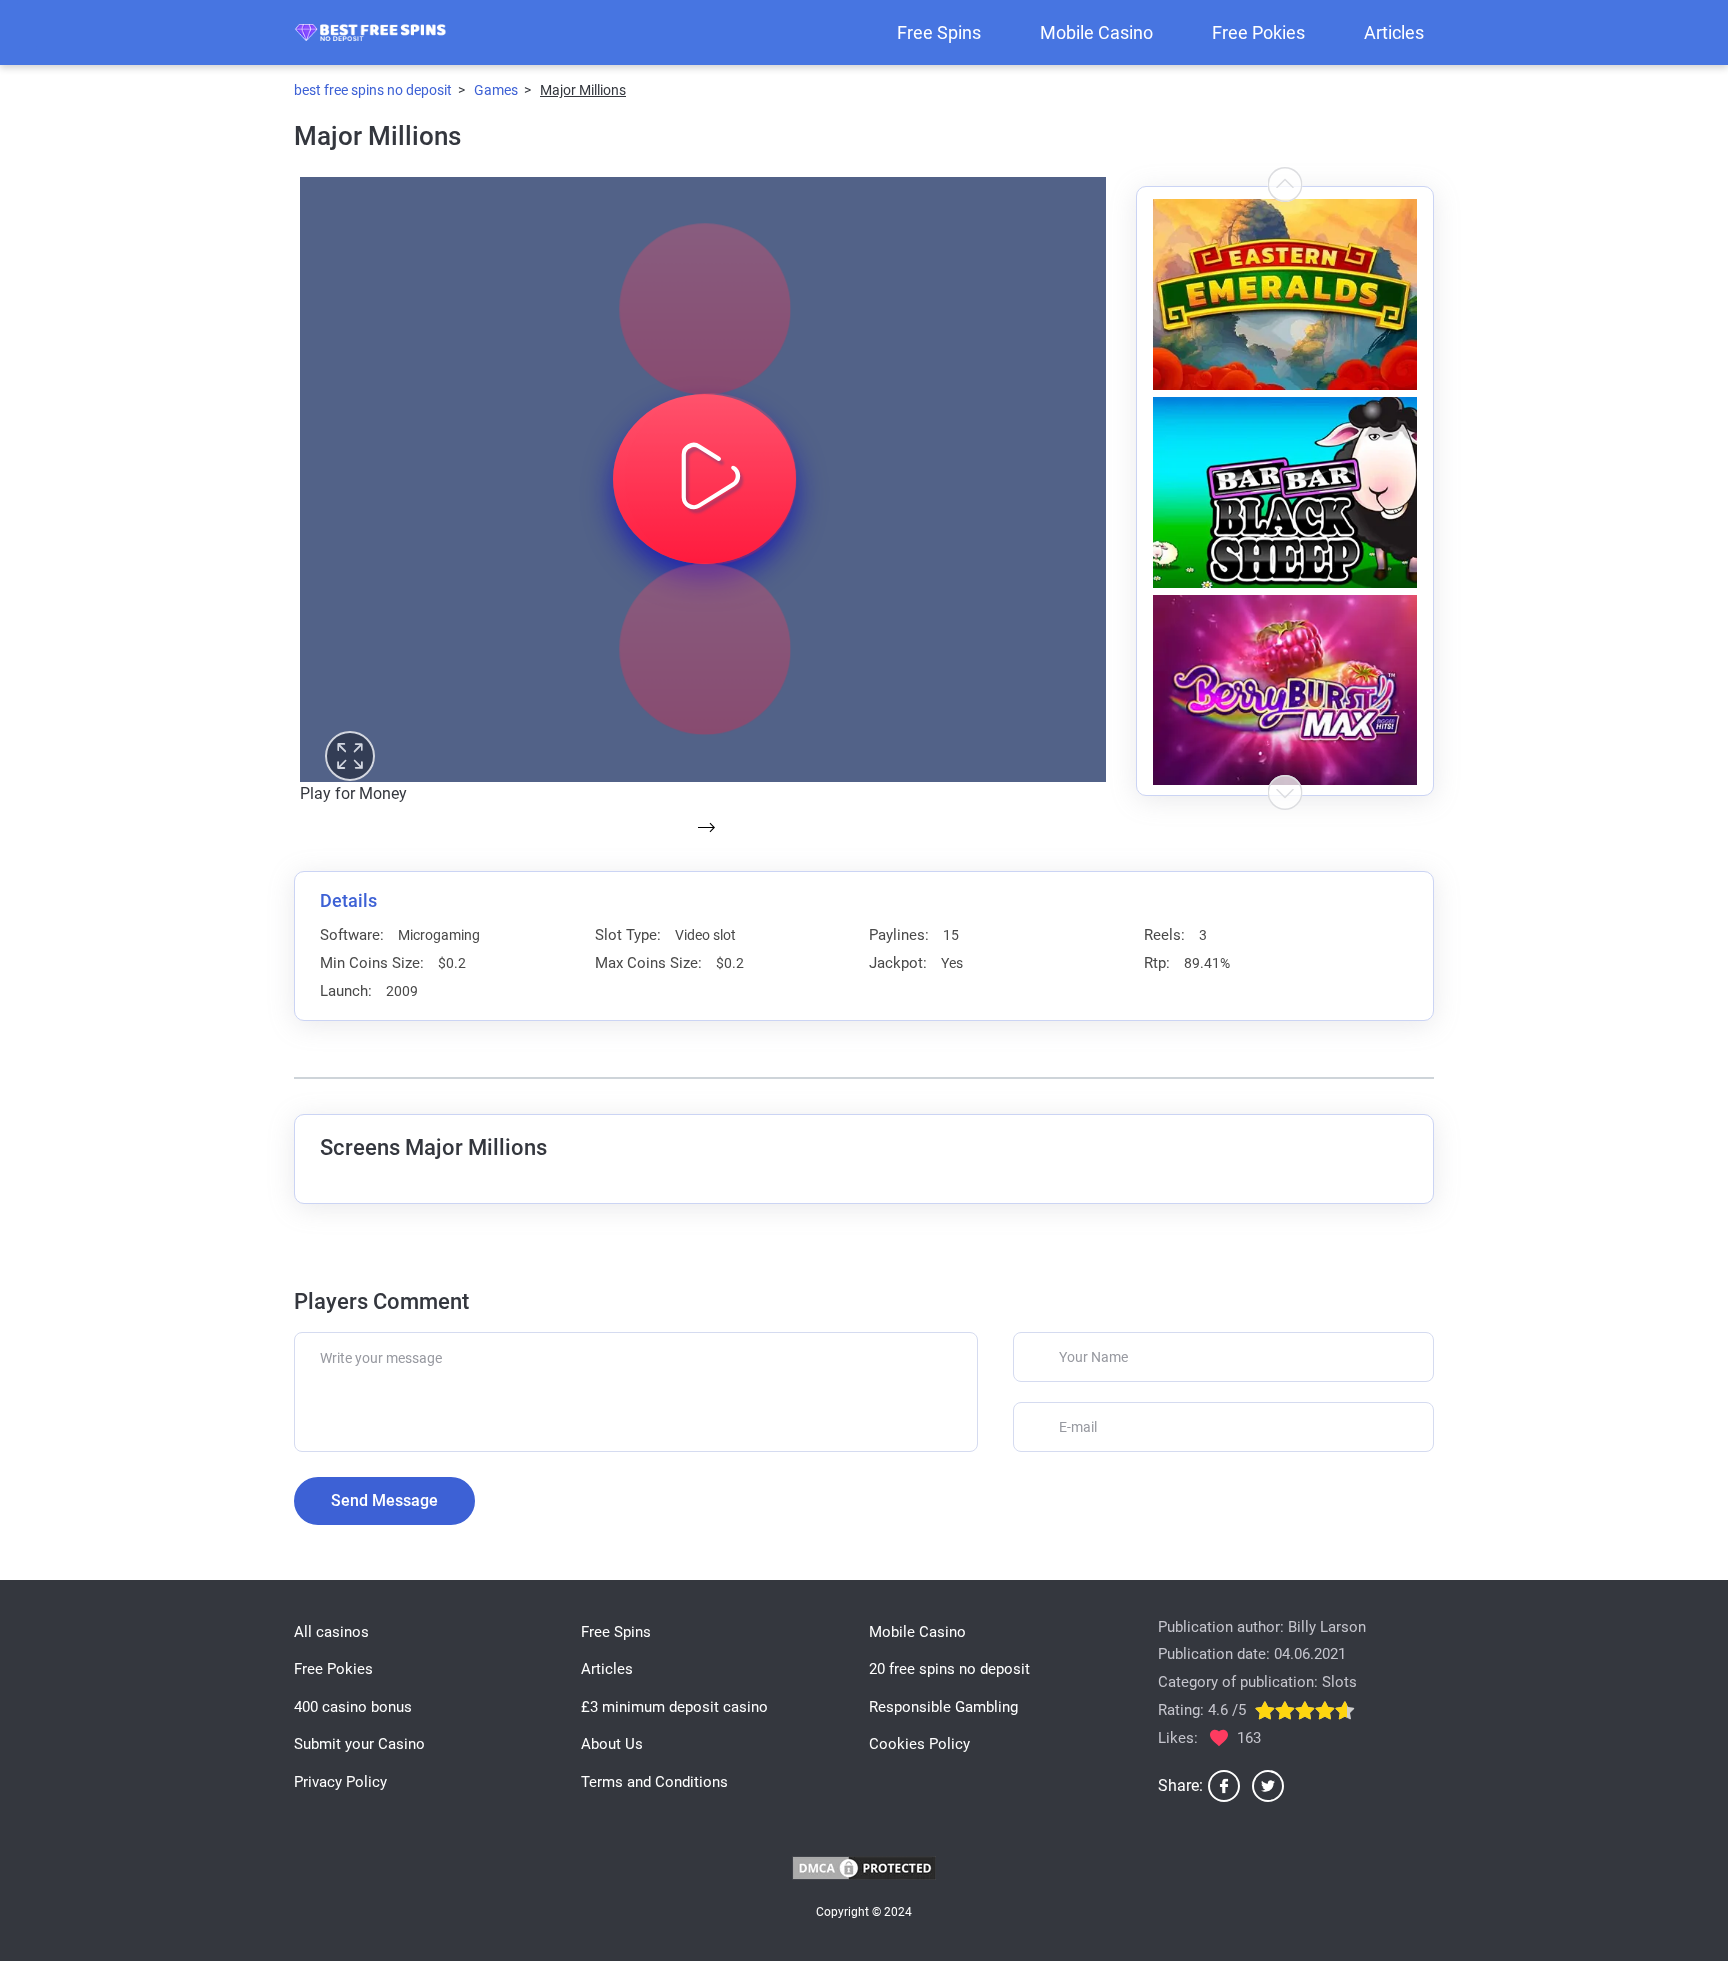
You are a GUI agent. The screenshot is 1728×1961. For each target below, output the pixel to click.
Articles (1394, 32)
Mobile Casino (1096, 32)
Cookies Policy (919, 1744)
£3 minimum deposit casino (674, 1707)
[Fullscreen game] (350, 756)
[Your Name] (1223, 1357)
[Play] (705, 309)
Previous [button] (1285, 792)
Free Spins (939, 32)
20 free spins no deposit (949, 1669)
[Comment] (636, 1392)
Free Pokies (1258, 32)
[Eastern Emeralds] (1285, 294)
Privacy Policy (340, 1782)
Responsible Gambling (943, 1707)
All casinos (331, 1632)
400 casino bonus (353, 1707)
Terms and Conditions (654, 1782)
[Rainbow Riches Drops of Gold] (1285, 690)
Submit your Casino (359, 1744)
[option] (1285, 292)
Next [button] (1285, 184)
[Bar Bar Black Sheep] (1285, 492)
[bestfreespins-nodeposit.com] (370, 32)
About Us (612, 1744)
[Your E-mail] (1223, 1427)
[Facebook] (1224, 1786)
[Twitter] (1268, 1786)
